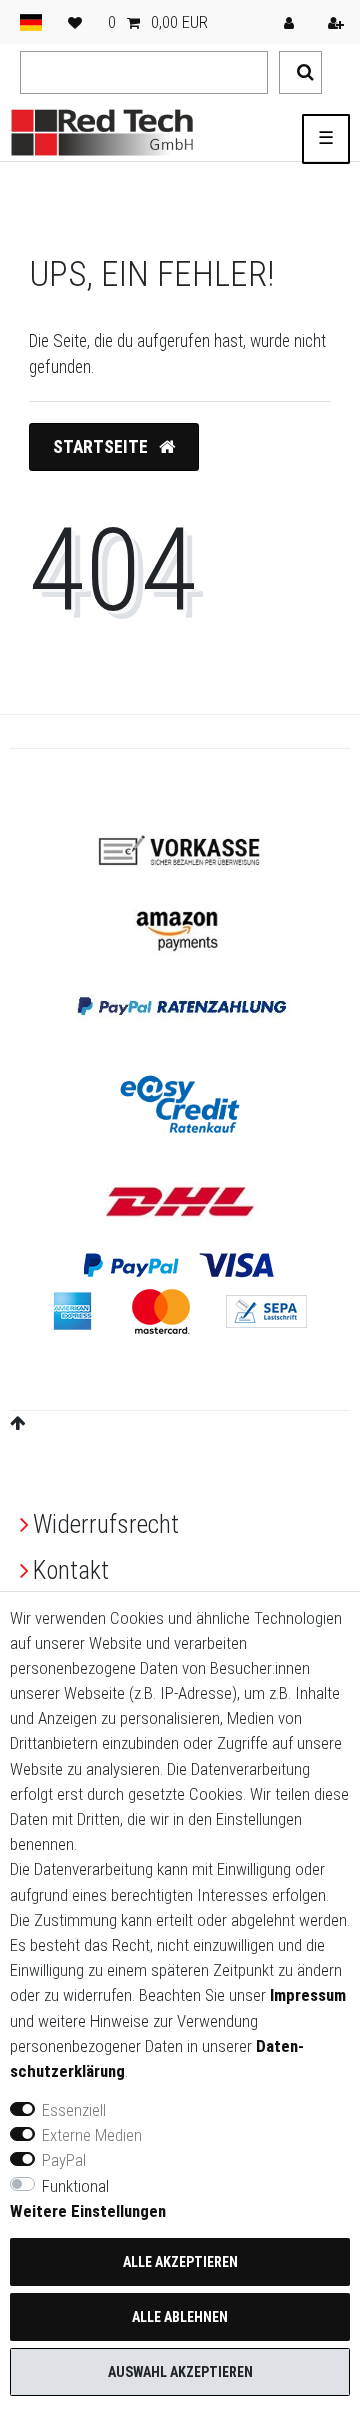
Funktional (75, 2186)
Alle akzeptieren (180, 2262)
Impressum (308, 1995)
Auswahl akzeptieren (180, 2372)
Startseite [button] (102, 447)
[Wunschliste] (75, 22)
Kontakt (71, 1570)
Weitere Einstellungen (88, 2211)
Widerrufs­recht (106, 1524)
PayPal (64, 2160)
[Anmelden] (291, 22)
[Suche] (300, 72)
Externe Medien (92, 2135)
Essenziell (74, 2110)
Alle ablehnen (180, 2317)
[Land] (31, 22)
